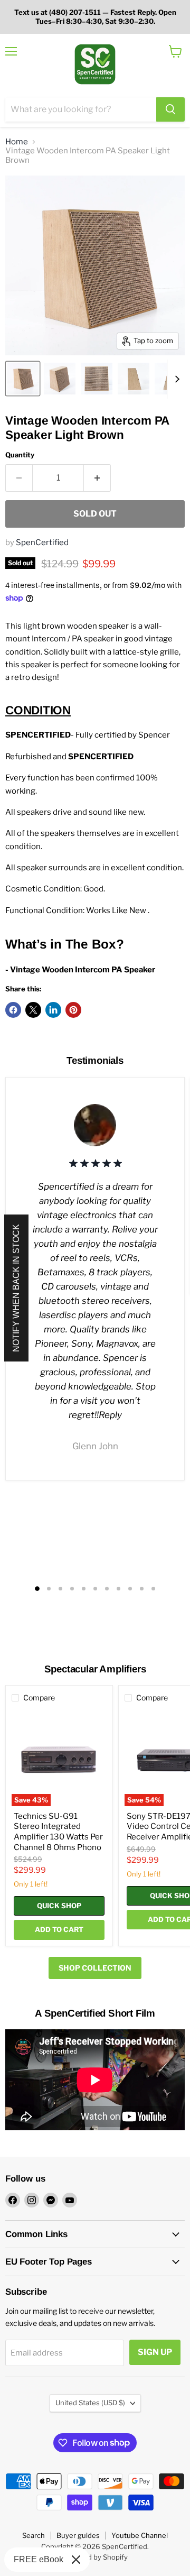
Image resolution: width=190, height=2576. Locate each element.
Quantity (20, 455)
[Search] (170, 109)
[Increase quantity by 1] (97, 478)
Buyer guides (78, 2535)
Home (17, 142)
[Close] (76, 2560)
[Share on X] (33, 1010)
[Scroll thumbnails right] (175, 379)
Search (34, 2535)
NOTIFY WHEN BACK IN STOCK (16, 1288)
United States (90, 2403)
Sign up (155, 2352)
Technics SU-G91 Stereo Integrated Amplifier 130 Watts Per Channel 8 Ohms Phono (58, 1832)
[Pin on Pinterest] (73, 1010)
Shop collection (95, 1968)
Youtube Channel (140, 2535)
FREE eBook (39, 2559)
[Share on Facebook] (13, 1010)
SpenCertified (42, 542)
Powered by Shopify (95, 2557)
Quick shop (59, 1906)
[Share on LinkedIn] (53, 1010)
